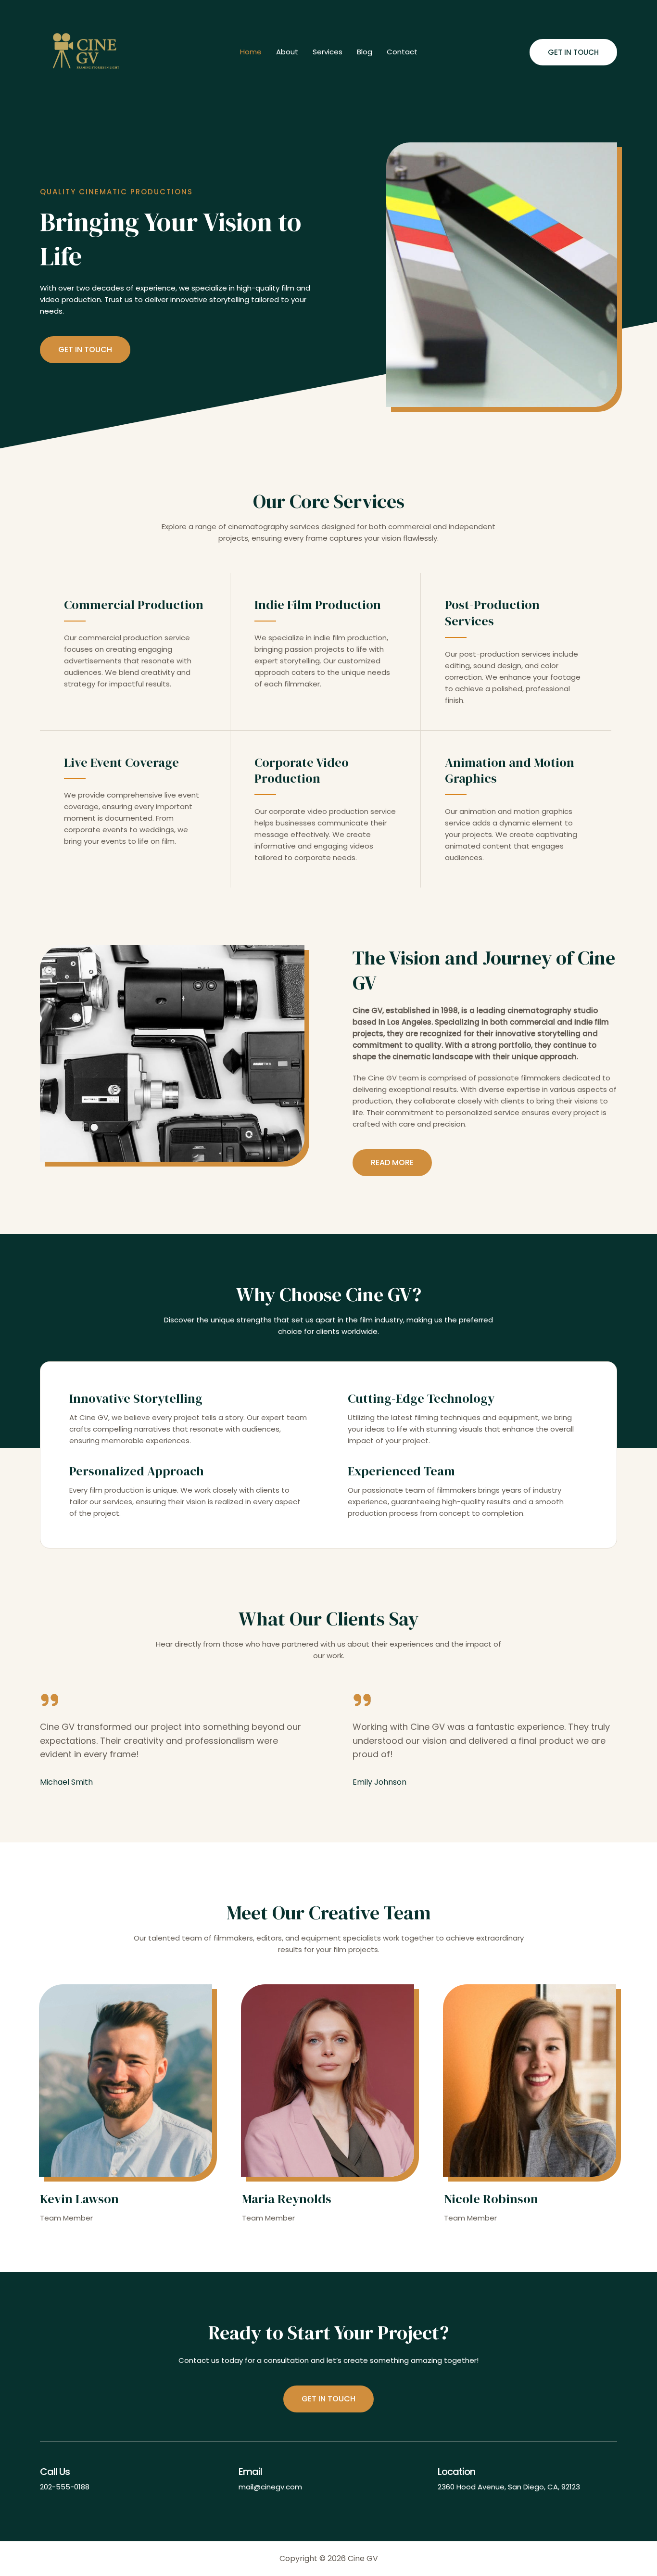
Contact (402, 52)
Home (251, 52)
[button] (573, 52)
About (287, 52)
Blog (365, 52)
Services (328, 52)
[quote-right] (50, 1700)
